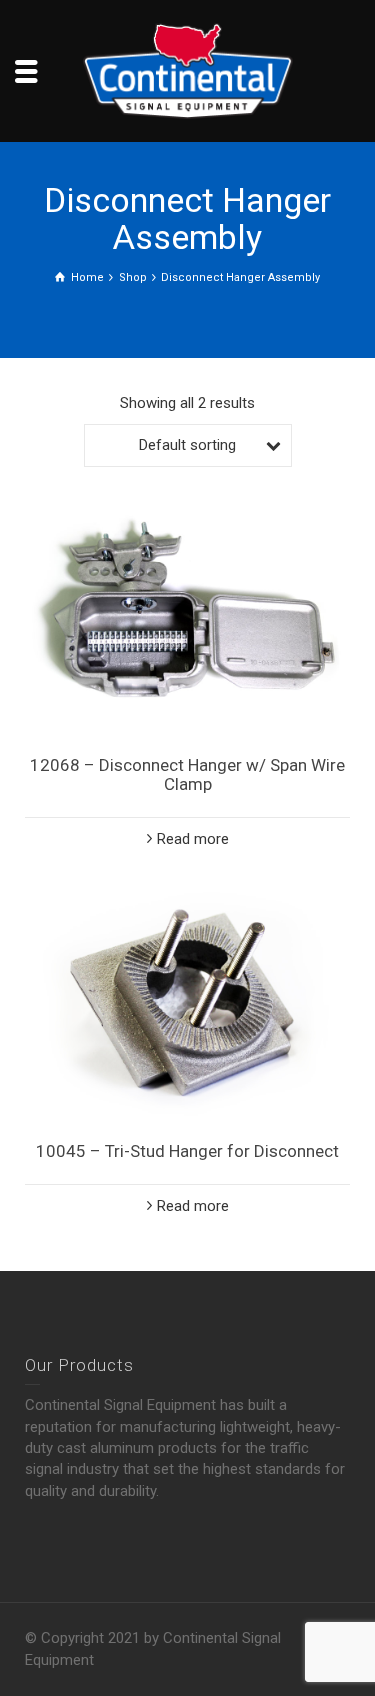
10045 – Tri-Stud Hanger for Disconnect (187, 1151)
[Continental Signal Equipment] (188, 70)
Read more (193, 839)
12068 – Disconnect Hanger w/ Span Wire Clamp (187, 774)
